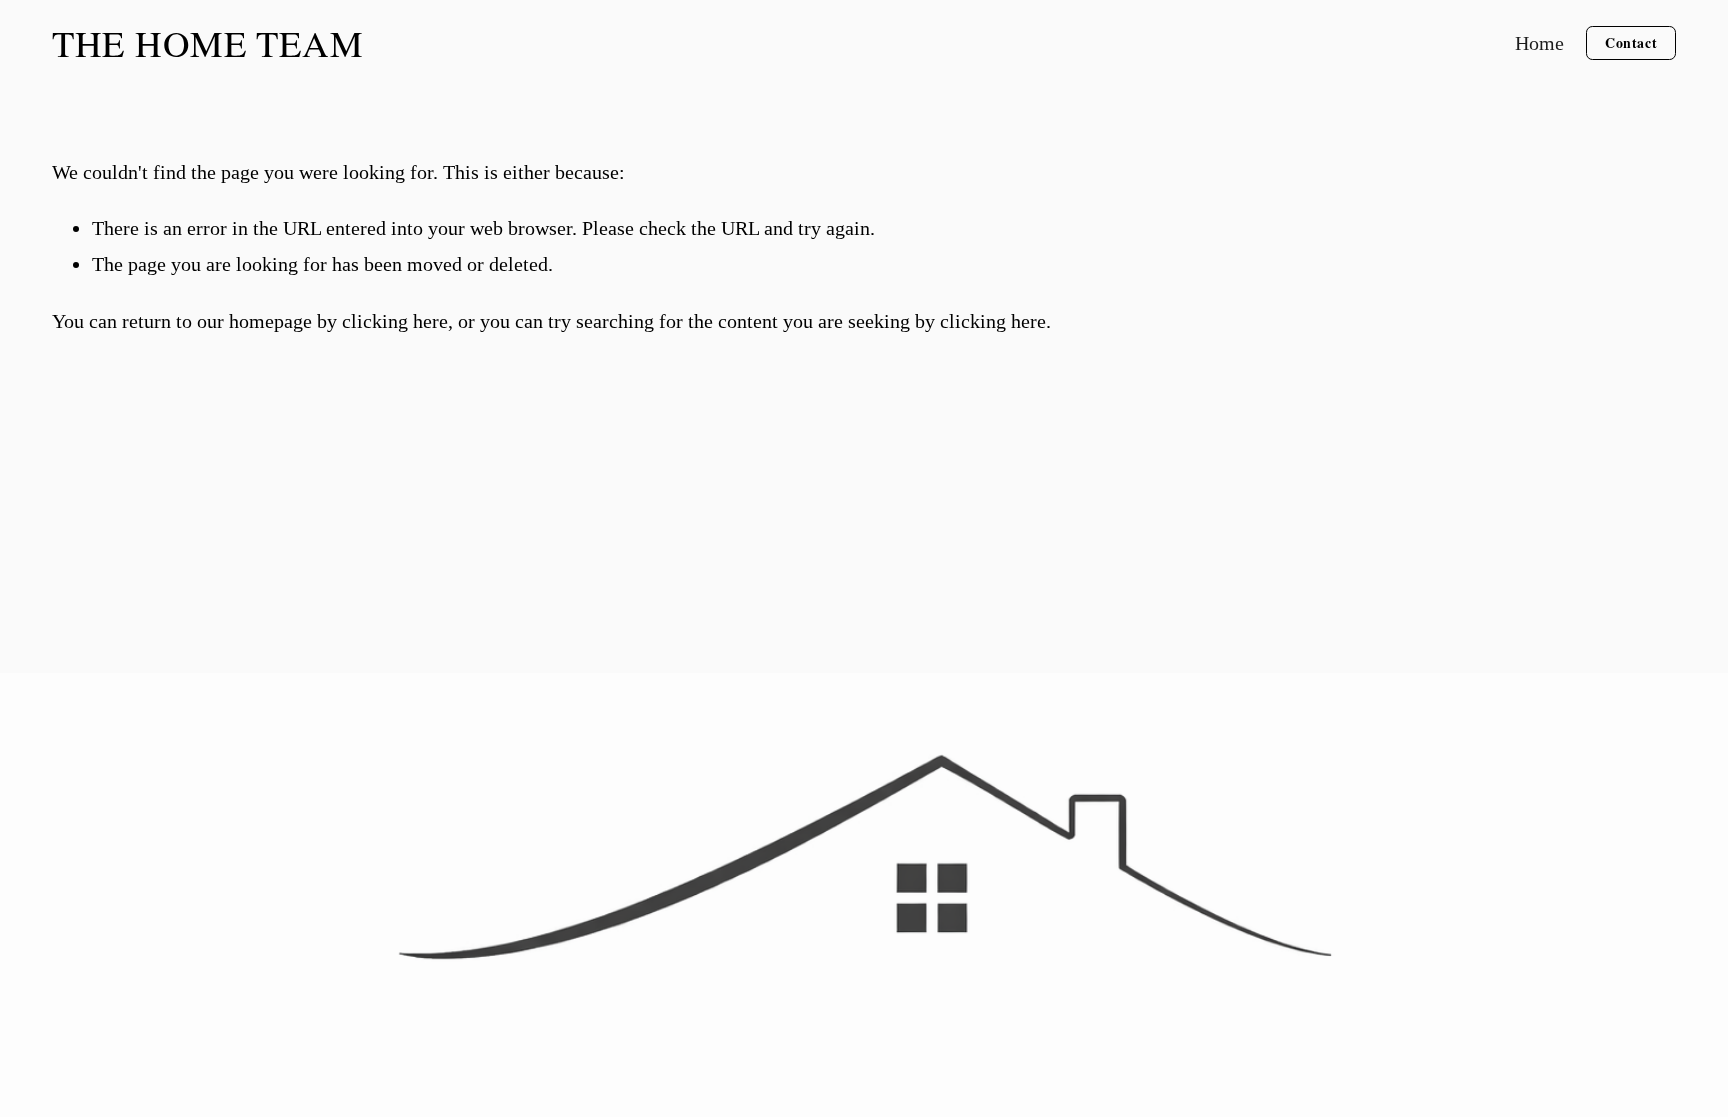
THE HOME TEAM (208, 42)
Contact (1631, 42)
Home (1539, 43)
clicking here (395, 321)
